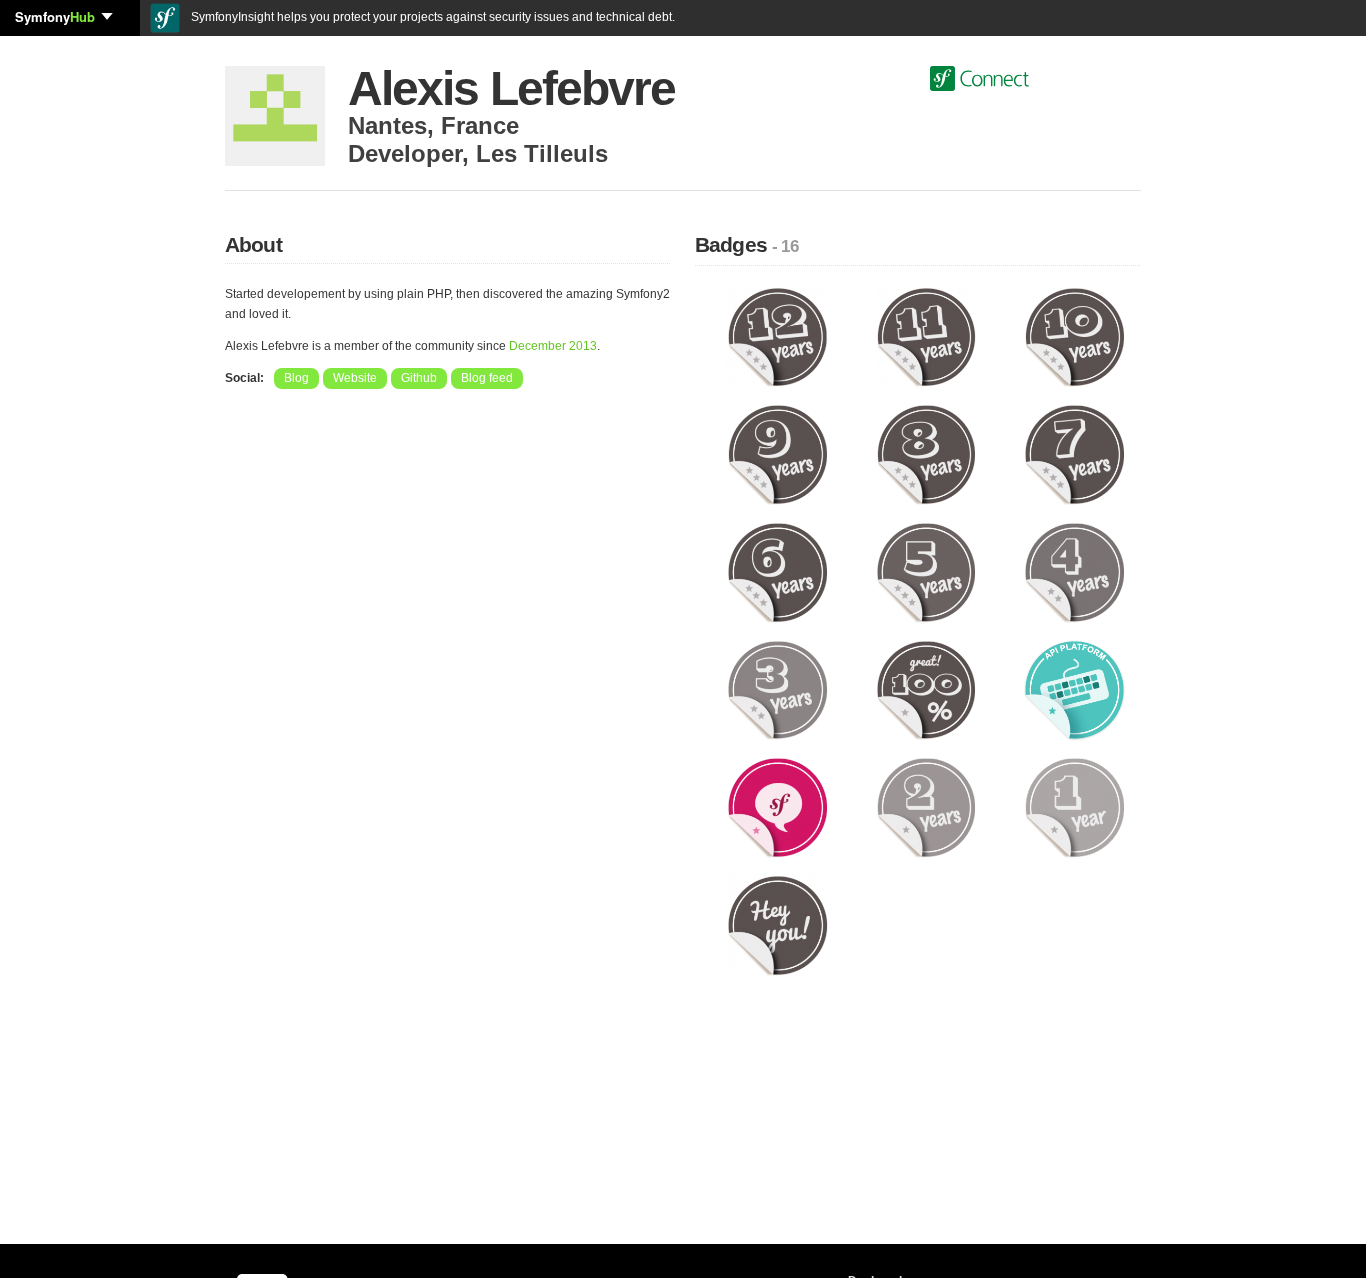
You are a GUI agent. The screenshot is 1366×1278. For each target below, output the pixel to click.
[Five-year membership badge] (926, 572)
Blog (296, 378)
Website (355, 378)
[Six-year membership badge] (777, 572)
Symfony (55, 16)
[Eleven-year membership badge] (926, 336)
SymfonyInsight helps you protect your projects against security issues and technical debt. (431, 17)
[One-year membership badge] (1074, 807)
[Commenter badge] (777, 807)
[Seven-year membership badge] (1074, 454)
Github (419, 378)
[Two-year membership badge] (926, 807)
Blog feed (487, 378)
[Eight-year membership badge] (926, 454)
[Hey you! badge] (777, 925)
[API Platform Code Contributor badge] (1074, 689)
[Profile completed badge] (926, 689)
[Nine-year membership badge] (777, 454)
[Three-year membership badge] (777, 689)
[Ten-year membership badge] (1074, 336)
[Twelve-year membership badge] (777, 336)
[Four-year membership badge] (1074, 572)
